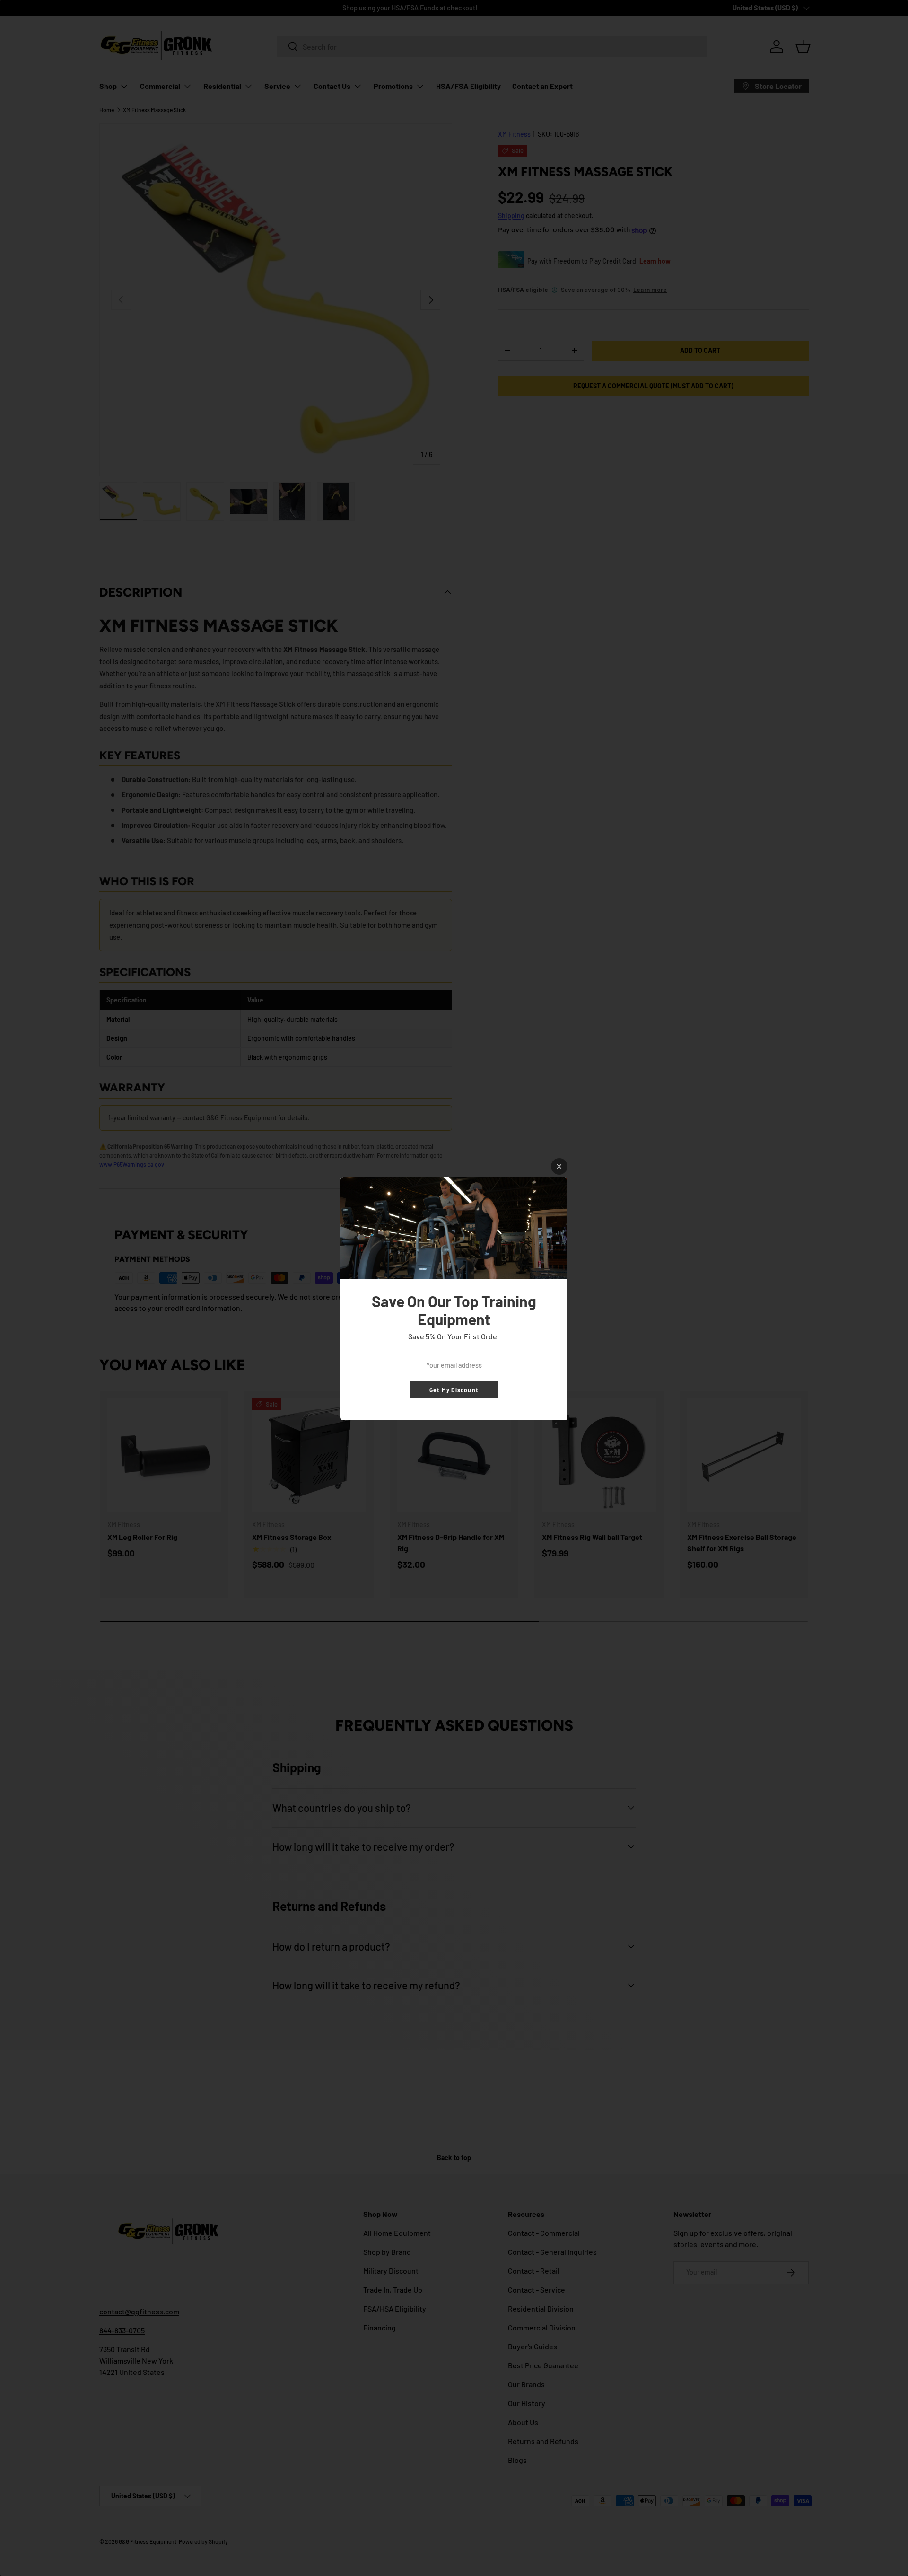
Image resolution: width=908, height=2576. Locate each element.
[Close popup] (559, 1166)
